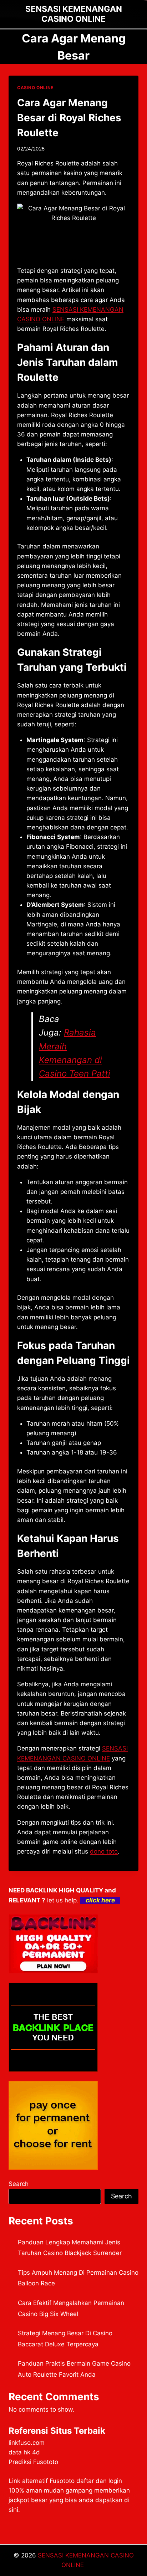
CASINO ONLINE (35, 88)
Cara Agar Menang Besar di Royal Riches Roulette (69, 118)
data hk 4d (24, 2452)
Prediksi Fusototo (33, 2462)
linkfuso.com (27, 2443)
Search (19, 2184)
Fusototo (62, 2481)
